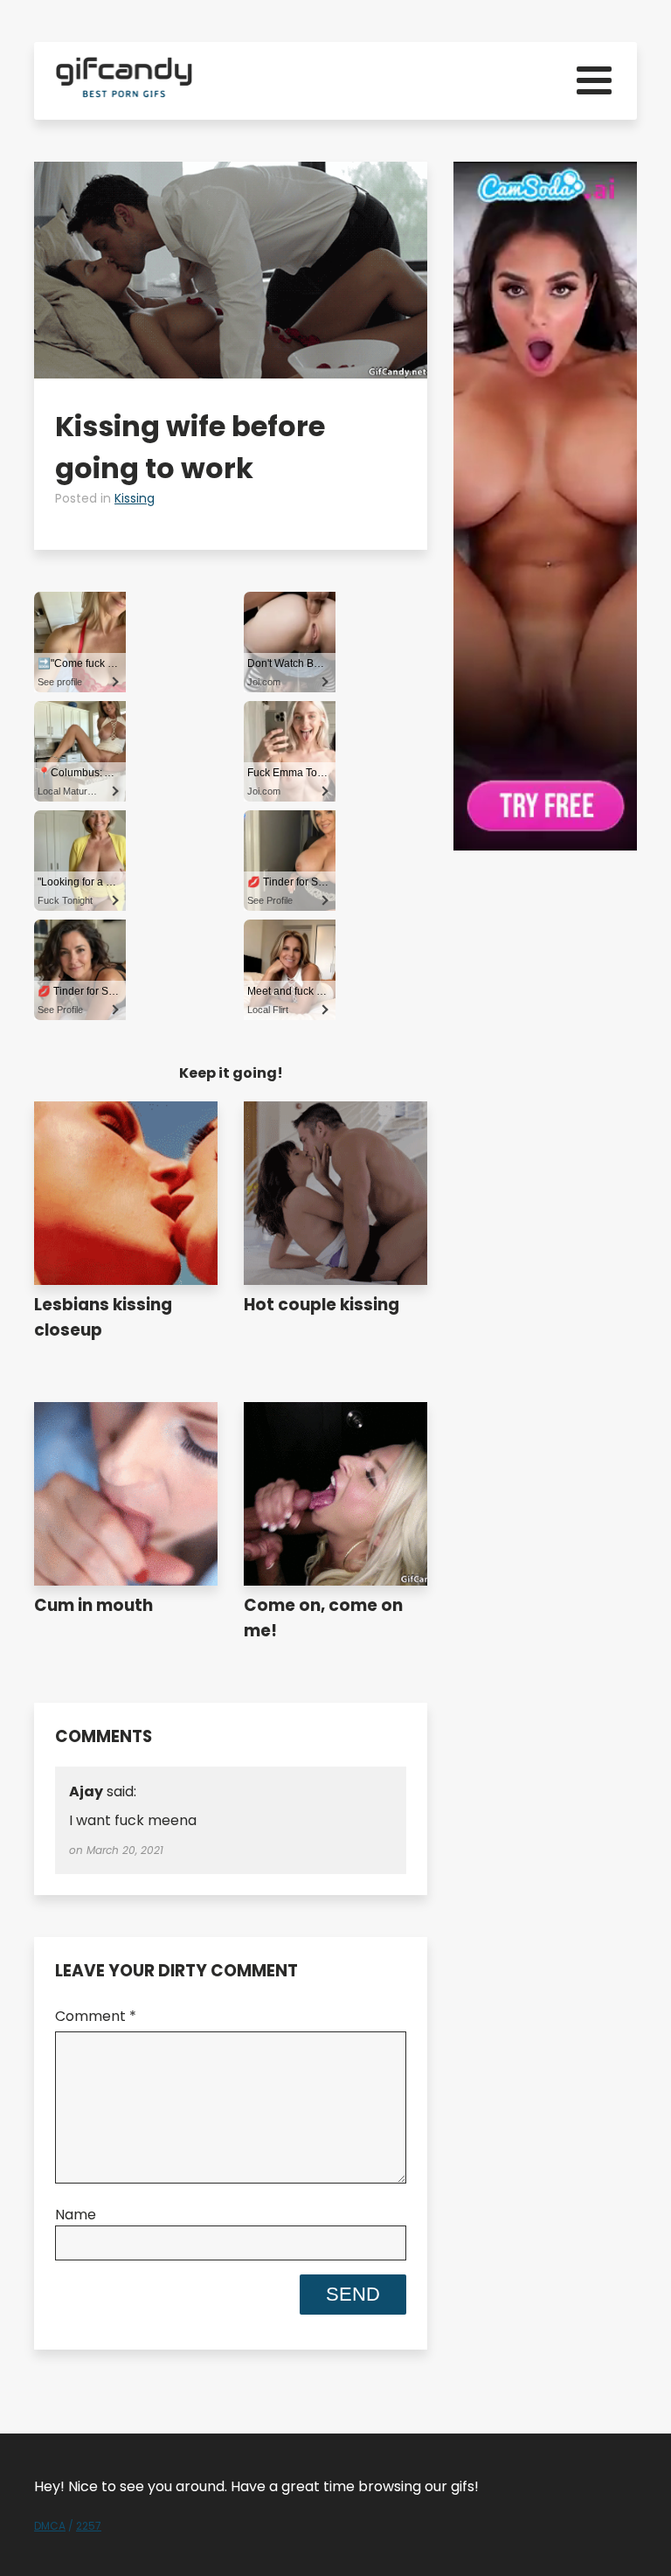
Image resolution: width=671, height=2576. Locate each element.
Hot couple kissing (322, 1305)
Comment (96, 2016)
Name (76, 2215)
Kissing (135, 498)
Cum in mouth (93, 1605)
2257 (89, 2526)
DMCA (50, 2526)
